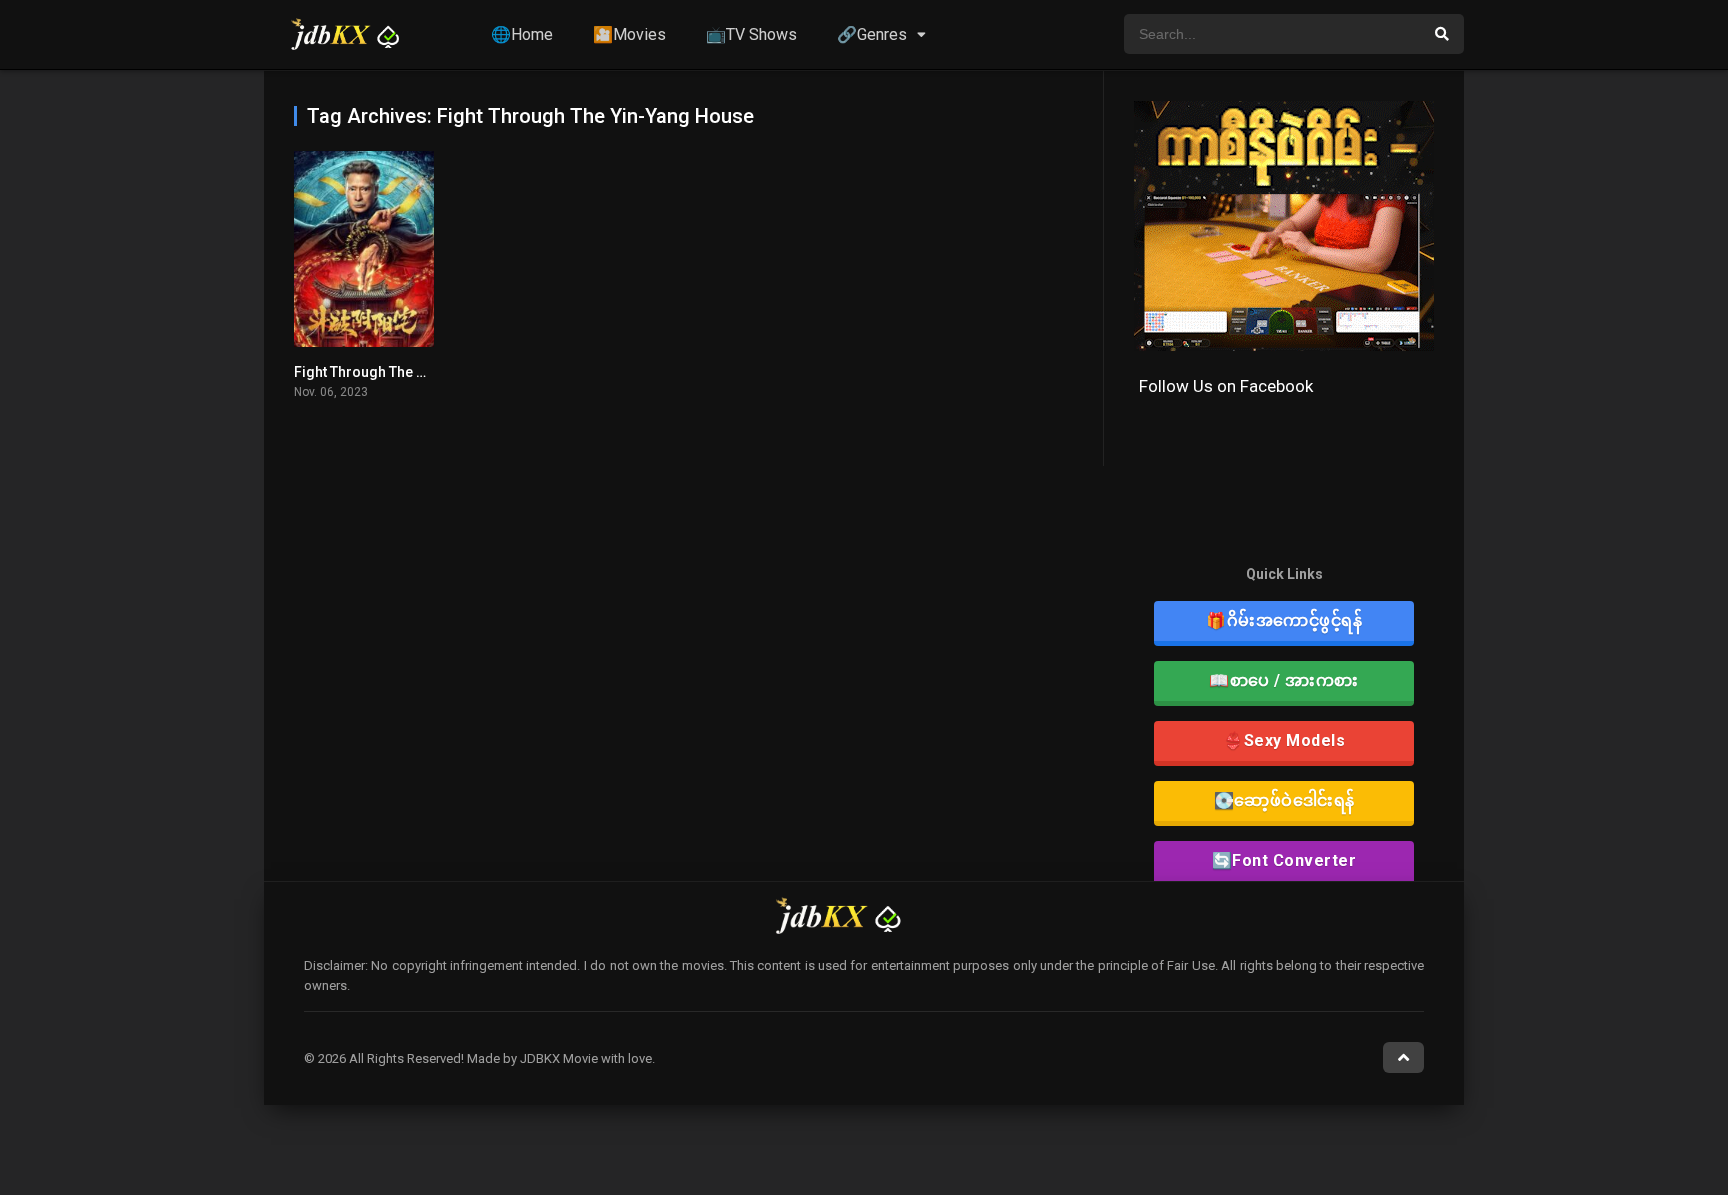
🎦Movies (629, 34)
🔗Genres (872, 34)
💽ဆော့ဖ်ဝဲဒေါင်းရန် (1284, 800)
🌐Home (522, 34)
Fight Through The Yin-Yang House (407, 372)
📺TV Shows (751, 34)
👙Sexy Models (1284, 740)
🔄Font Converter (1284, 860)
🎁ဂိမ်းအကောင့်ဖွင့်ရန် (1284, 620)
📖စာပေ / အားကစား (1284, 680)
